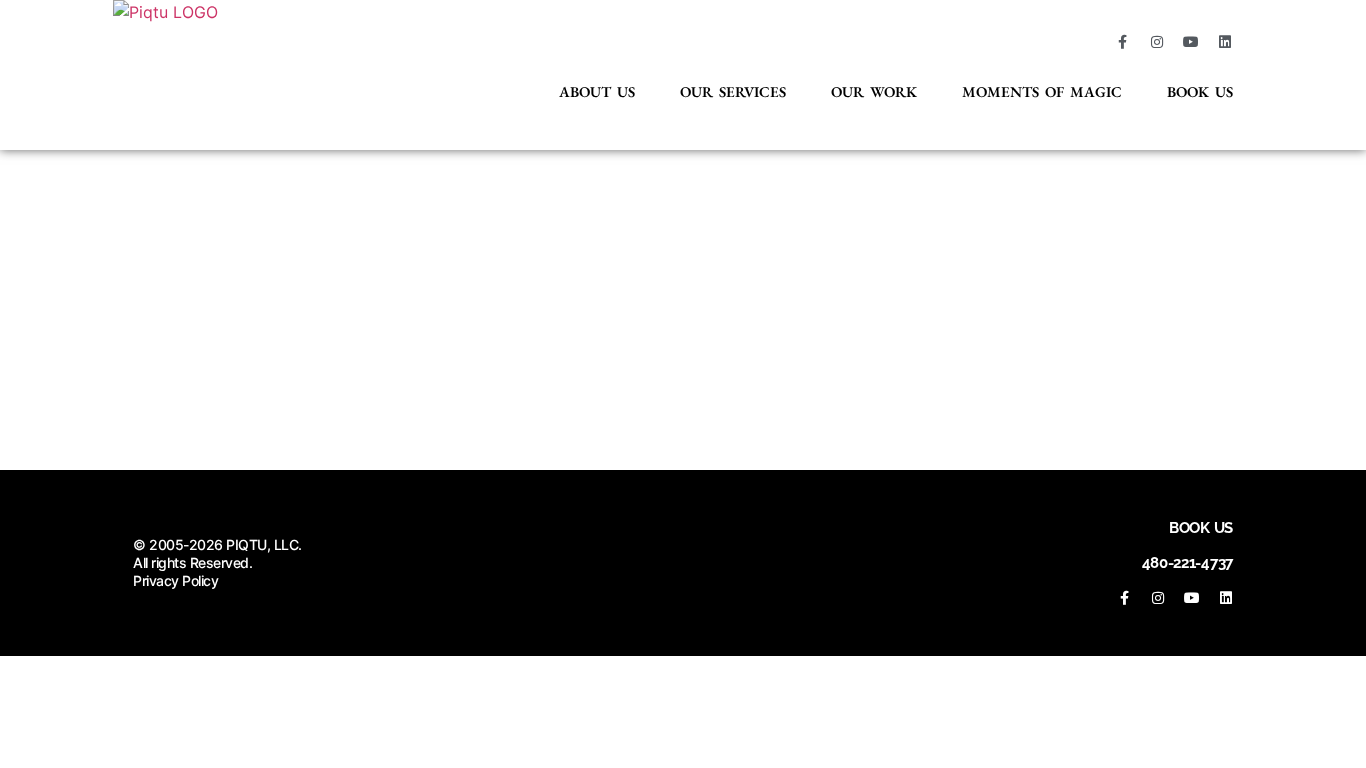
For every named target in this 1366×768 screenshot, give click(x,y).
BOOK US (1201, 528)
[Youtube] (1191, 42)
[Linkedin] (1225, 42)
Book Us (1200, 91)
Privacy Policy (175, 580)
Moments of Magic (1042, 91)
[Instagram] (1157, 42)
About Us (597, 91)
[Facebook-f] (1123, 42)
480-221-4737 (1187, 563)
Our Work (874, 91)
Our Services (733, 91)
